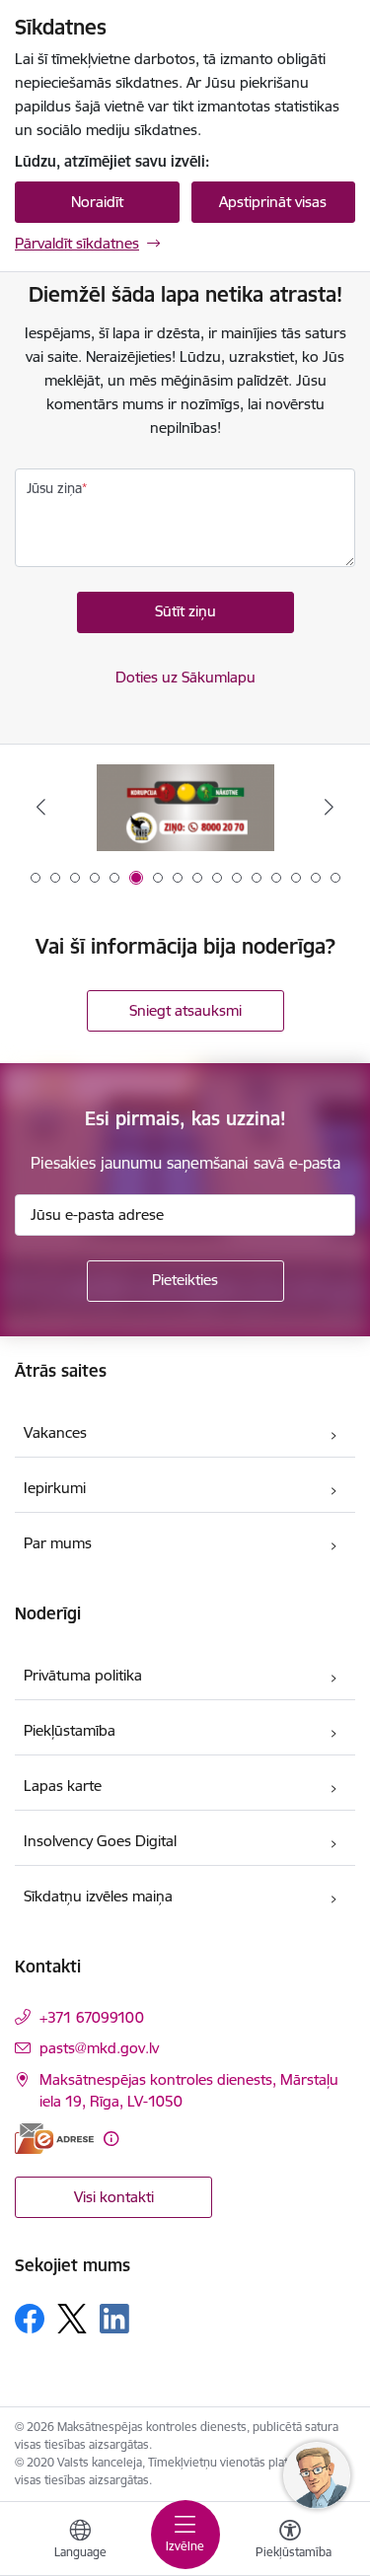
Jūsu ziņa (54, 488)
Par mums (58, 1543)
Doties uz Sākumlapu (185, 677)
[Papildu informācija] (111, 2139)
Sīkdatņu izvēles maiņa (98, 1896)
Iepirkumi (55, 1488)
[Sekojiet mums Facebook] (30, 2319)
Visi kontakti (114, 2197)
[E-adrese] (54, 2139)
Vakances (55, 1432)
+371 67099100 (92, 2017)
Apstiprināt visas (273, 202)
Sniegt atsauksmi (185, 1010)
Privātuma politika (83, 1675)
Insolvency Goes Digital (100, 1841)
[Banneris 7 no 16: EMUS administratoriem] (185, 807)
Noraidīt (97, 202)
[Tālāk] (329, 807)
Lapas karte (63, 1786)
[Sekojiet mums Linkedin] (114, 2319)
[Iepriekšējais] (41, 807)
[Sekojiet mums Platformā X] (72, 2319)
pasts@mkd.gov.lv (99, 2048)
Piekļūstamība (70, 1730)
